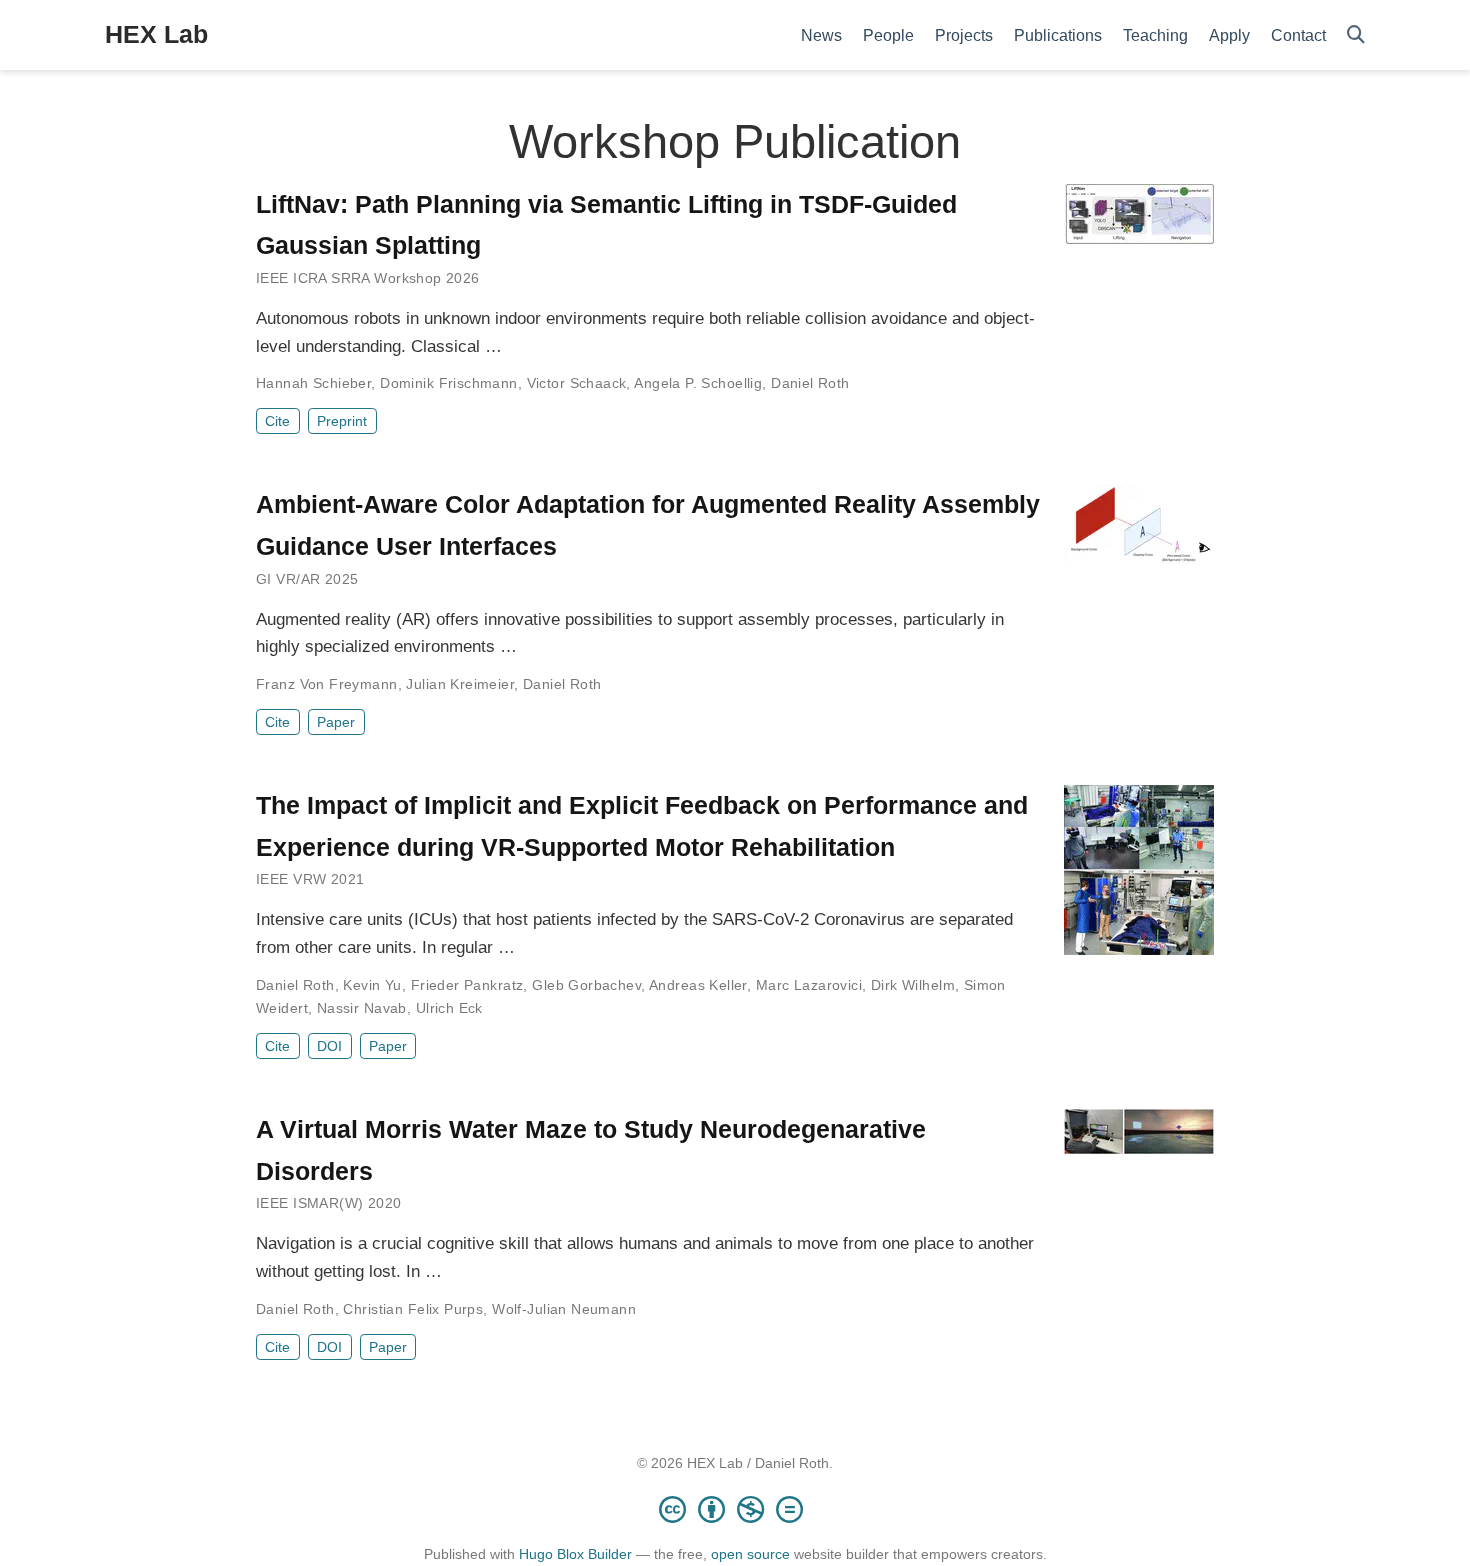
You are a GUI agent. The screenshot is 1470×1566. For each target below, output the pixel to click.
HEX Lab (156, 34)
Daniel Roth (810, 383)
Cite (277, 421)
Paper (336, 722)
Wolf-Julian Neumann (564, 1309)
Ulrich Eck (449, 1008)
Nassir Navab (362, 1008)
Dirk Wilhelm (913, 985)
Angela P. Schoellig (698, 383)
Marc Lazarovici (809, 985)
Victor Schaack (577, 383)
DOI (329, 1046)
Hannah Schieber (313, 383)
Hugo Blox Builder (575, 1554)
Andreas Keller (698, 985)
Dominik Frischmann (449, 383)
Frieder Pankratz (467, 985)
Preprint (342, 421)
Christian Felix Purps (413, 1309)
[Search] (1356, 35)
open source (750, 1554)
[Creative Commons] (735, 1509)
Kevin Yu (372, 985)
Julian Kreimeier (460, 684)
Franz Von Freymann (327, 684)
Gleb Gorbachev (586, 985)
